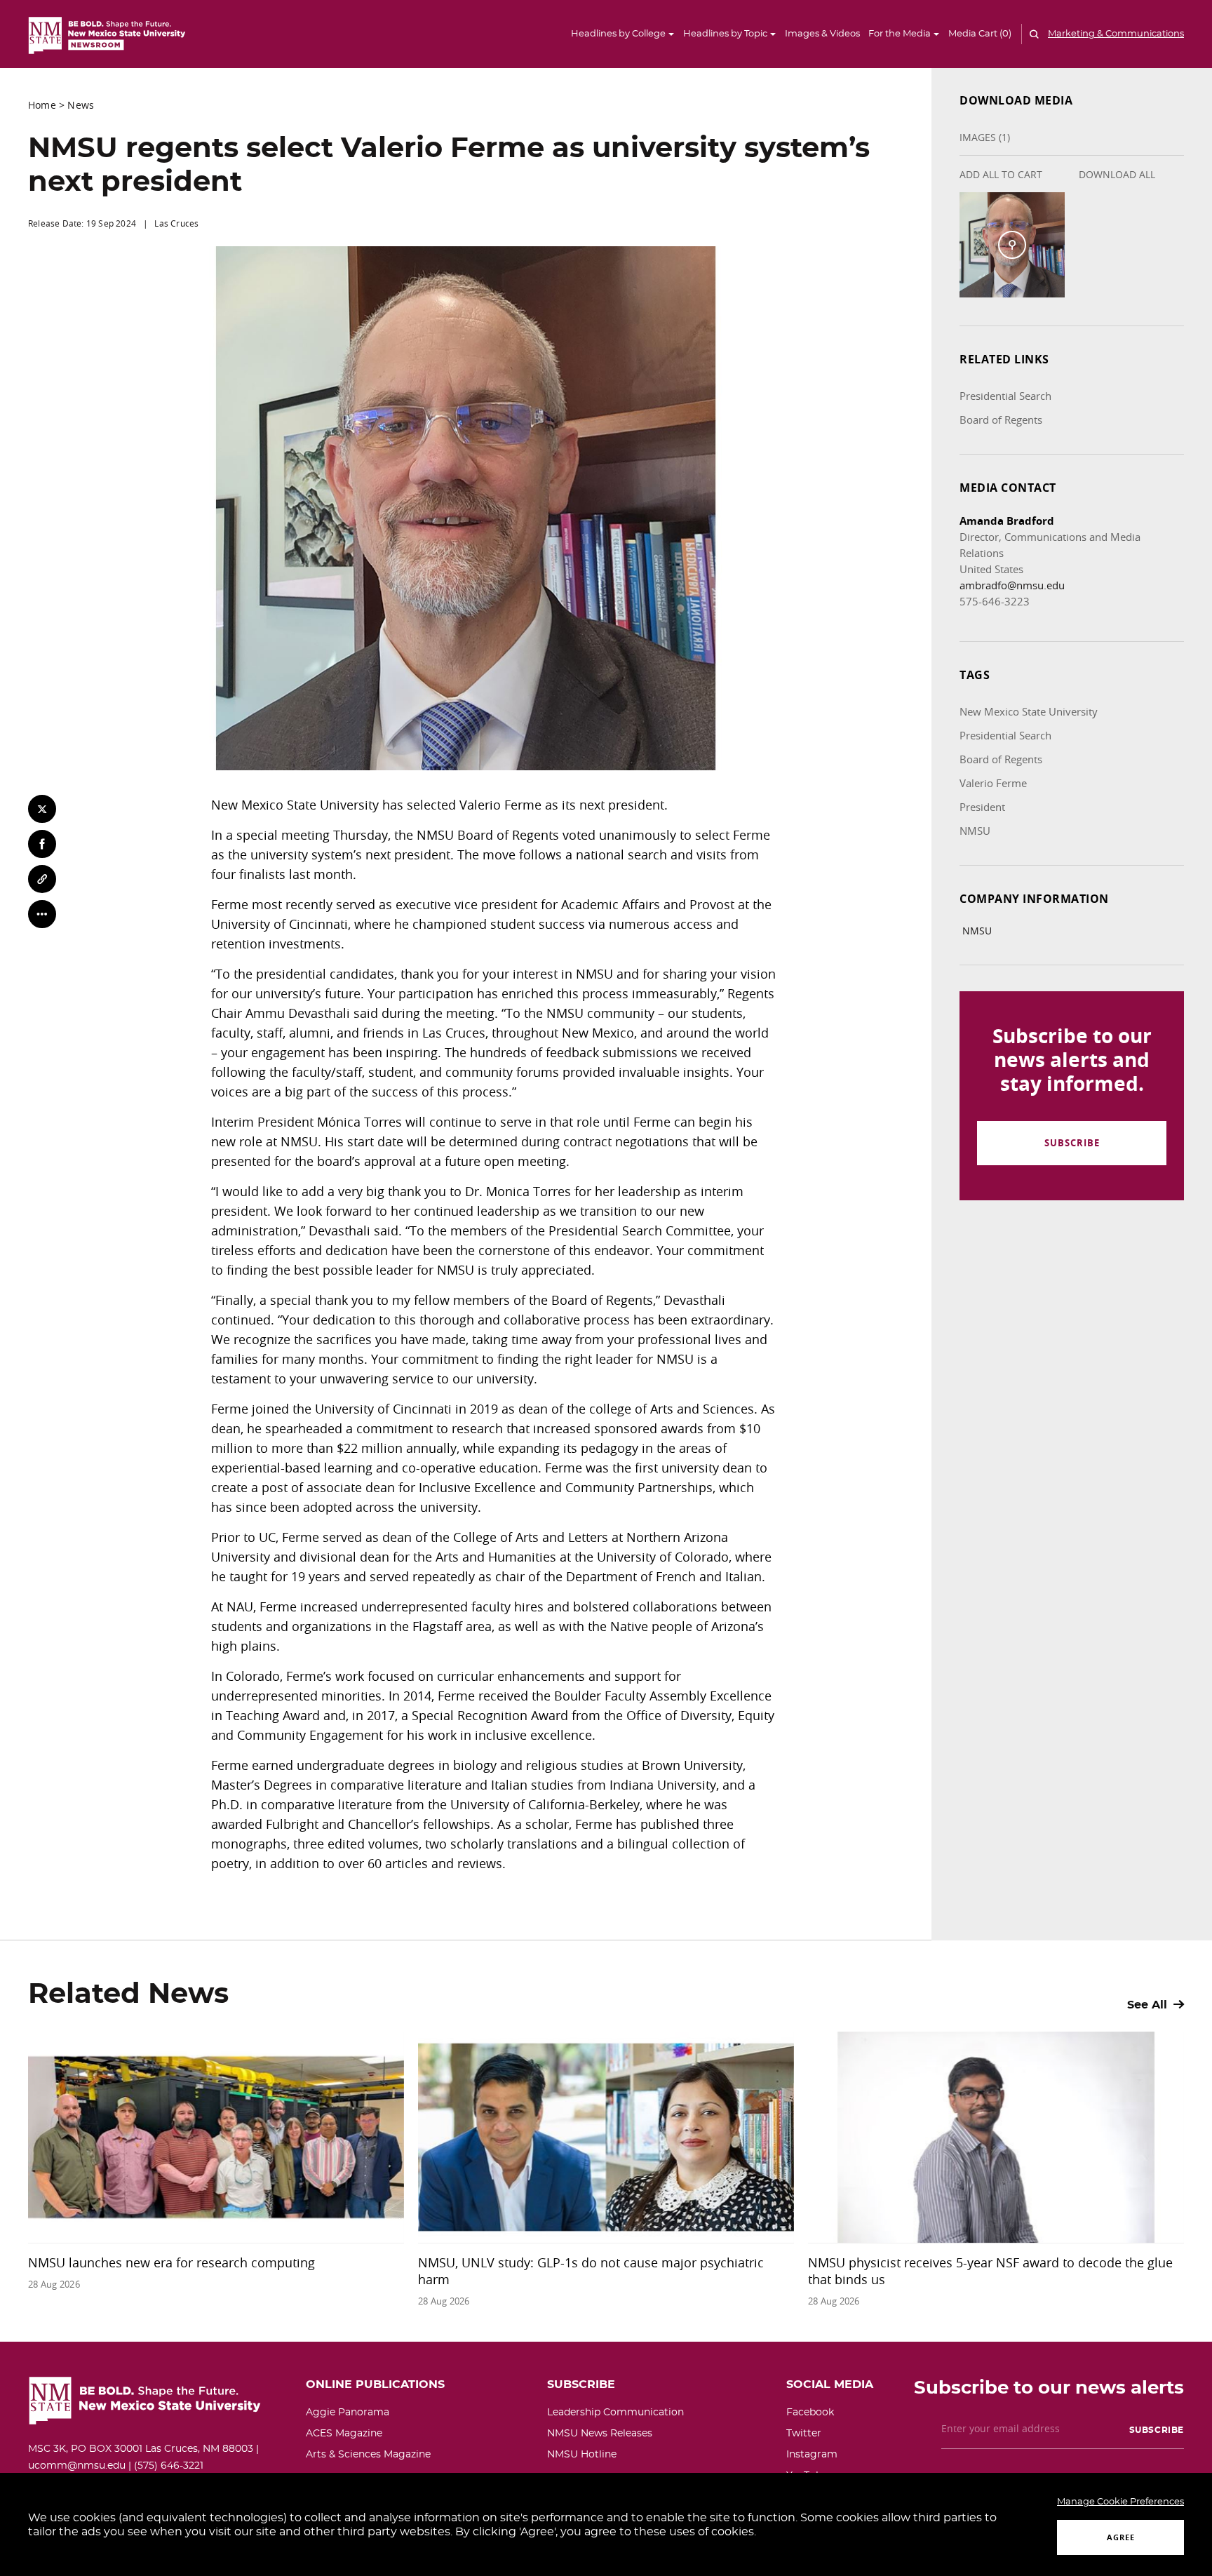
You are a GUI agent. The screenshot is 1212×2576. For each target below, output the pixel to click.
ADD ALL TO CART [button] (1001, 174)
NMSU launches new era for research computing (171, 2262)
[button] (981, 34)
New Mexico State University (1029, 711)
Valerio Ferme (993, 783)
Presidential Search (1005, 396)
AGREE (1121, 2537)
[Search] (1032, 34)
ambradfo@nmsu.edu (1012, 585)
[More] (42, 914)
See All (1149, 2005)
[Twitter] (42, 809)
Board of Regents (1001, 420)
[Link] (42, 879)
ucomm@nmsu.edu (77, 2466)
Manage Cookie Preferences (1120, 2502)
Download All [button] (1117, 174)
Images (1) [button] (985, 137)
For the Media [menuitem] (900, 34)
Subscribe (1072, 1143)
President (982, 807)
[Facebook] (42, 844)
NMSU (975, 831)
